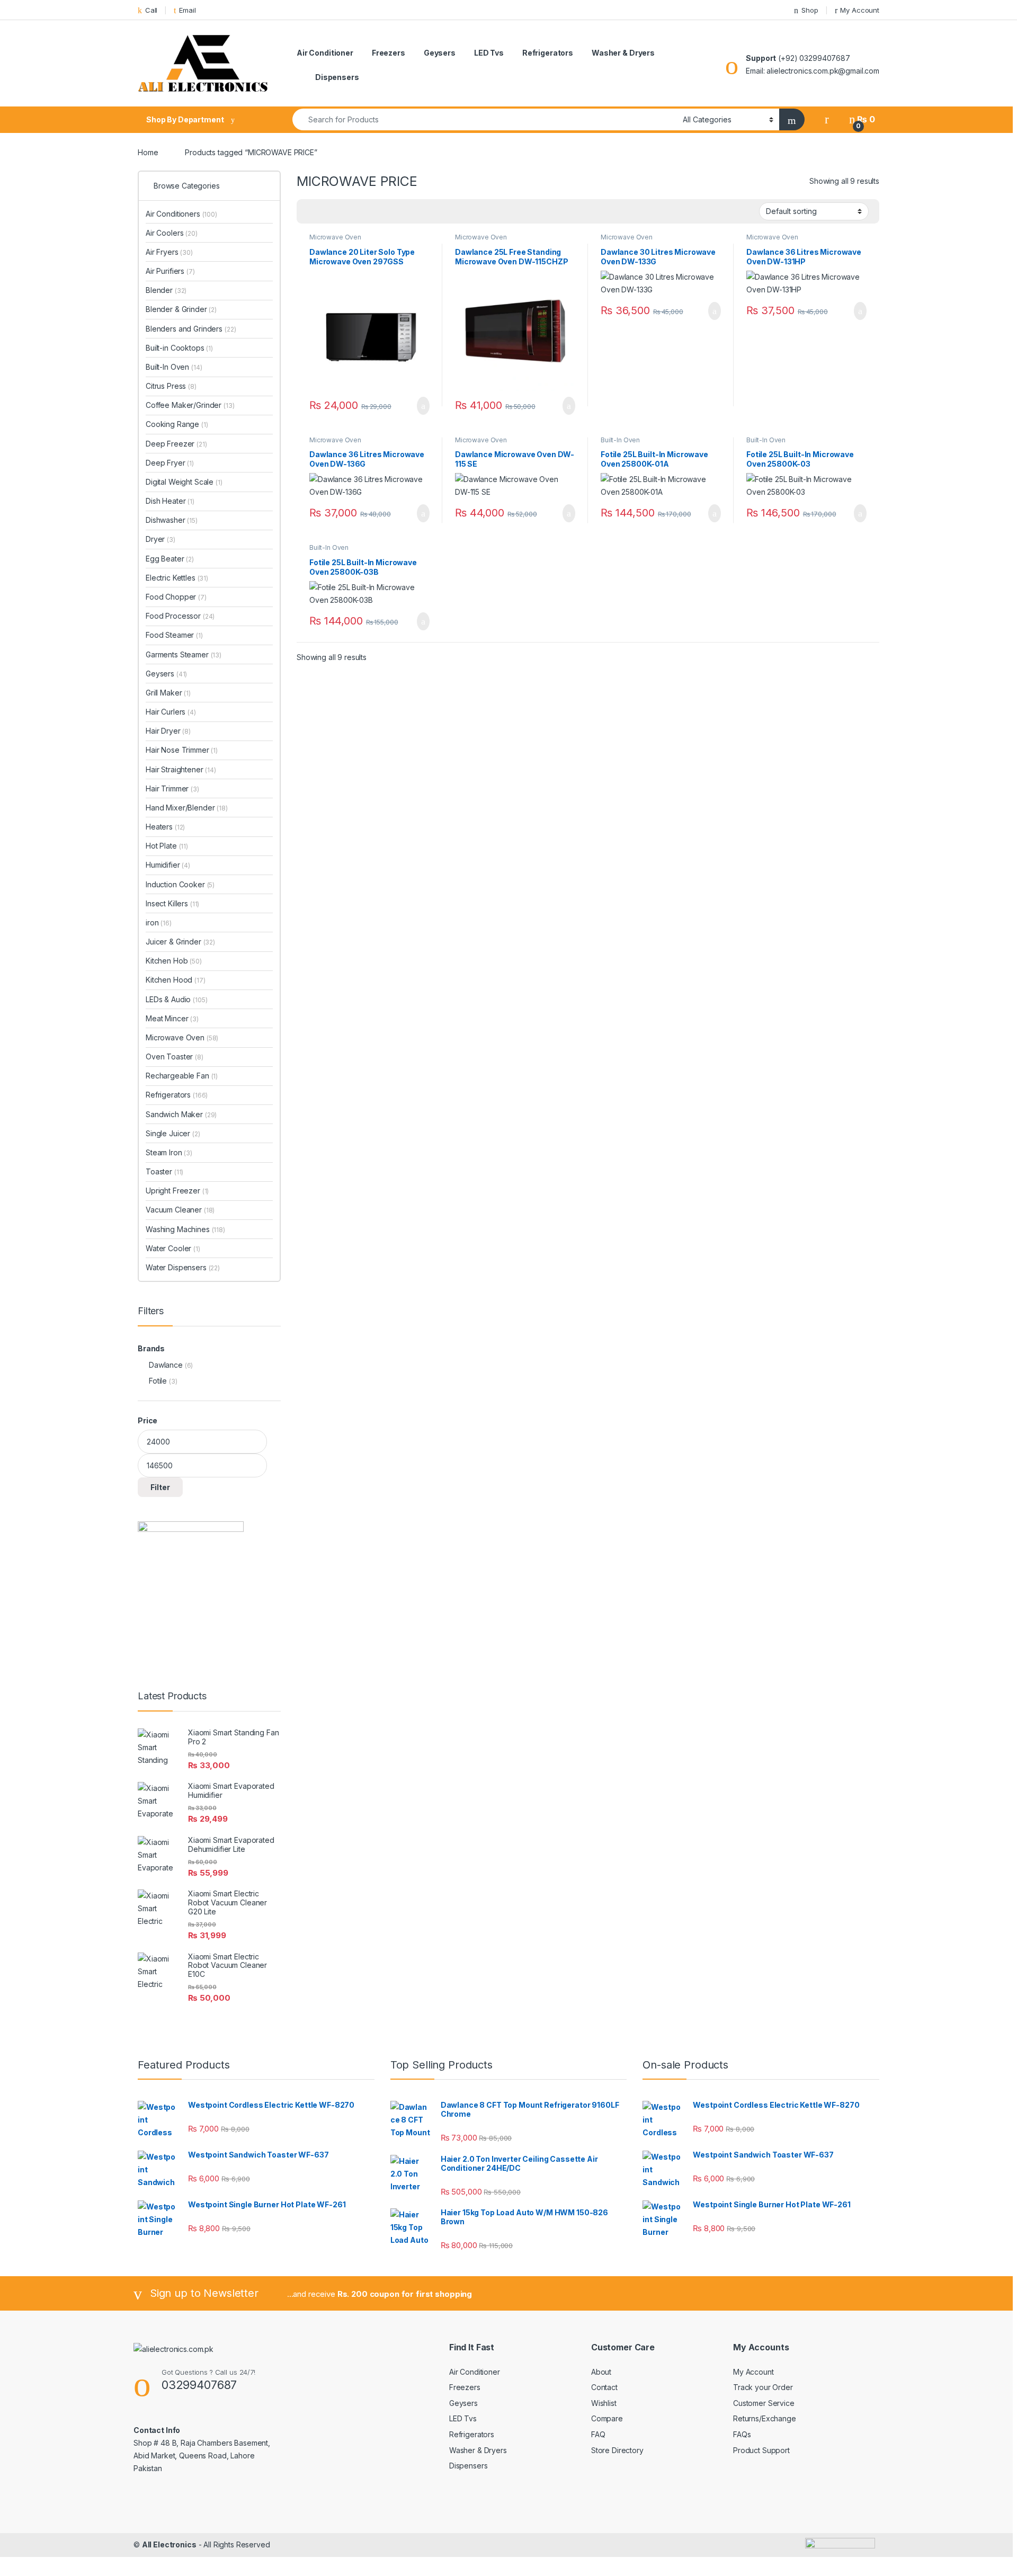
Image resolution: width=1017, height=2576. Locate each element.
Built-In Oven (620, 440)
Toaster (164, 1171)
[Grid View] (311, 212)
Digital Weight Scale (184, 482)
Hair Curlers (171, 712)
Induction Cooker (180, 884)
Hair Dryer (168, 731)
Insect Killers (172, 903)
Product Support (761, 2450)
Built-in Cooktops (179, 348)
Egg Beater (170, 559)
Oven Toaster (175, 1057)
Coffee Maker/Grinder (190, 405)
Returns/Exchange (765, 2418)
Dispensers (337, 77)
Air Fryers (169, 252)
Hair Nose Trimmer (182, 750)
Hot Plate (167, 846)
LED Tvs (489, 53)
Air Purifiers (170, 271)
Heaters (165, 827)
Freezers (389, 53)
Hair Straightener (181, 769)
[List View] (342, 212)
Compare (607, 2418)
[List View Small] (357, 212)
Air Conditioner (325, 53)
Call (151, 10)
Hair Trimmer (172, 788)
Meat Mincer (172, 1018)
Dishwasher (172, 520)
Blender (166, 290)
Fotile (158, 1381)
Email (187, 10)
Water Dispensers (183, 1267)
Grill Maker (168, 693)
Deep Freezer (176, 444)
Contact (604, 2387)
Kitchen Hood (176, 980)
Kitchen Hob (174, 961)
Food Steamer (174, 635)
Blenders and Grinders (191, 329)
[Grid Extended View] (326, 212)
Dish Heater (170, 501)
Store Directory (617, 2450)
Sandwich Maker (181, 1114)
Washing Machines (185, 1229)
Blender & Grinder (181, 309)
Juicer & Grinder (180, 942)
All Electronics (169, 2544)
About (601, 2372)
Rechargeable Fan (182, 1076)
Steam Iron (169, 1152)
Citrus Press (171, 386)
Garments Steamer (184, 654)
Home (148, 152)
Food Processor (180, 616)
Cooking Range (177, 424)
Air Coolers (172, 233)
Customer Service (764, 2403)
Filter (160, 1487)
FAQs (742, 2434)
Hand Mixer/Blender (187, 808)
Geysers (440, 53)
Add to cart (422, 406)
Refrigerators (548, 53)
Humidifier (168, 865)
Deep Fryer (170, 463)
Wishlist (604, 2403)
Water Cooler (173, 1248)
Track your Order (763, 2387)
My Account (860, 10)
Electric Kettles (177, 578)
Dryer (160, 539)
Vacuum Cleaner (180, 1210)
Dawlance (166, 1365)
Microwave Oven (335, 237)
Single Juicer (173, 1133)
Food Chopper (176, 597)
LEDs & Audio (177, 999)
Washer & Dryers (623, 53)
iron (159, 922)
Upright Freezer (177, 1191)
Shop (810, 10)
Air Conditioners (181, 214)
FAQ (598, 2434)
